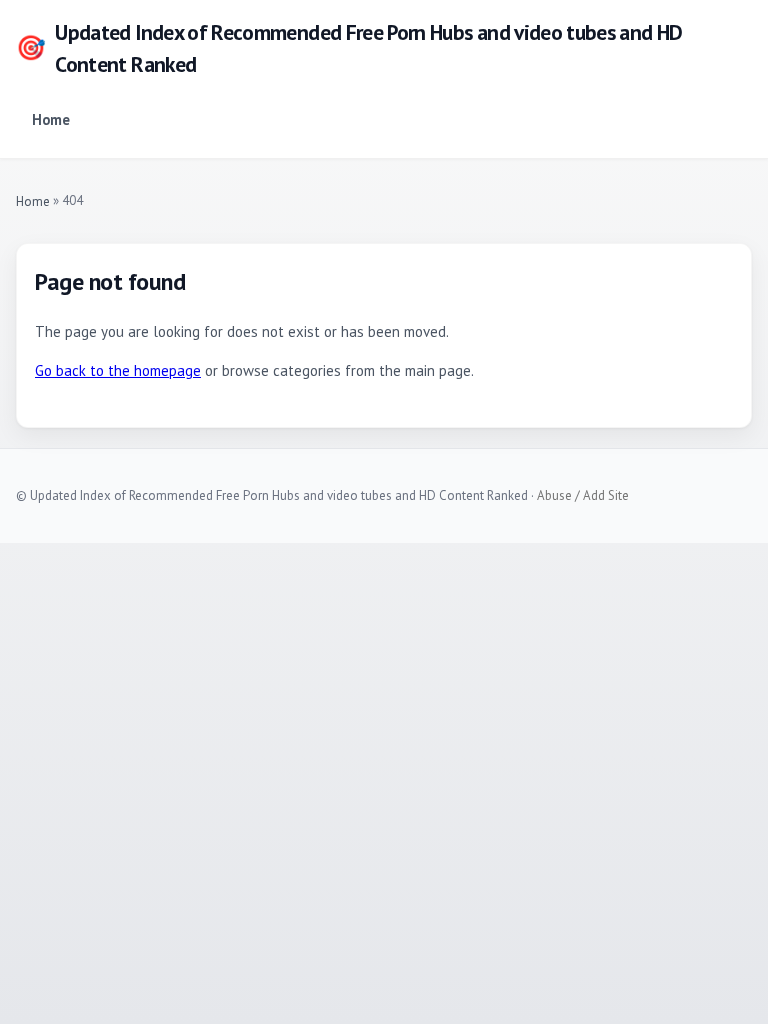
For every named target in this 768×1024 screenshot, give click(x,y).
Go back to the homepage (118, 370)
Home (51, 119)
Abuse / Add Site (583, 495)
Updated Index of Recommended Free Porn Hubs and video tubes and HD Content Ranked (349, 48)
